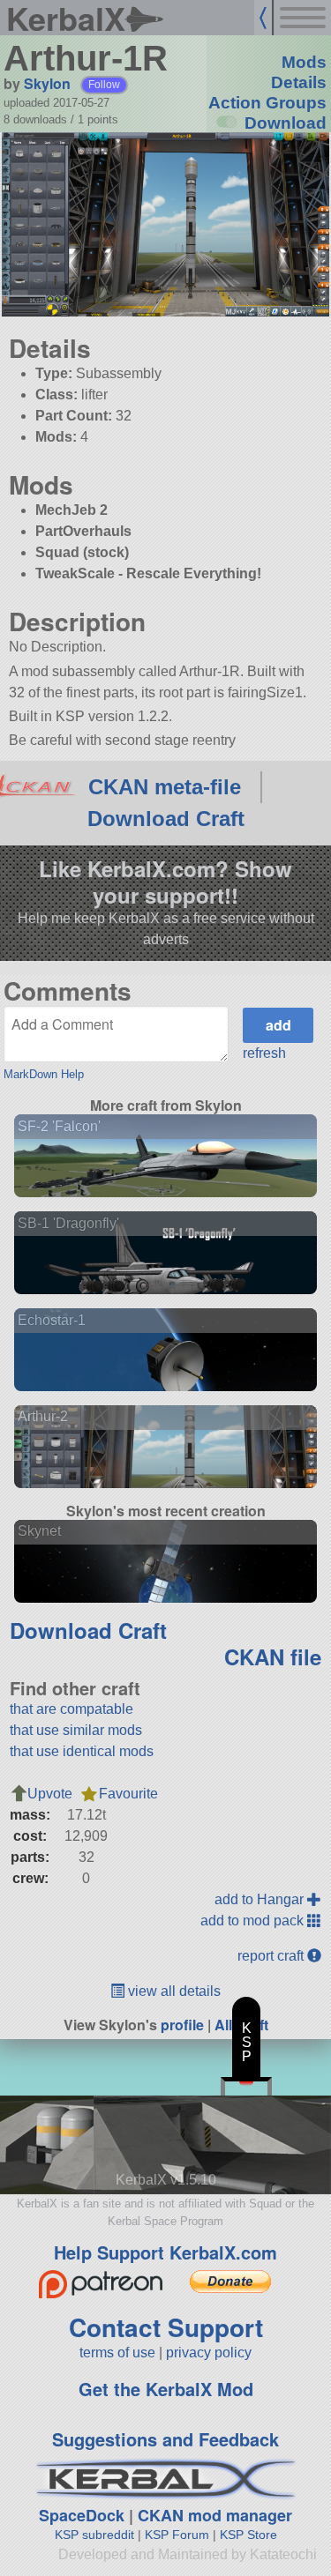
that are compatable (71, 1709)
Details (299, 82)
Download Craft (166, 819)
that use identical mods (82, 1751)
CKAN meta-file (165, 787)
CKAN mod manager (215, 2515)
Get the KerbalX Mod (166, 2389)
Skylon (47, 83)
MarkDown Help (44, 1074)
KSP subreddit (94, 2535)
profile (182, 2025)
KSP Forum (177, 2535)
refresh (264, 1053)
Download (286, 123)
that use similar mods (76, 1730)
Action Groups (267, 103)
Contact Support (166, 2327)
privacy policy (209, 2353)
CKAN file (273, 1657)
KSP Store (248, 2535)
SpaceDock (82, 2515)
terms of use (117, 2353)
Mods (304, 62)
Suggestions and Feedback (165, 2439)
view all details (173, 1991)
